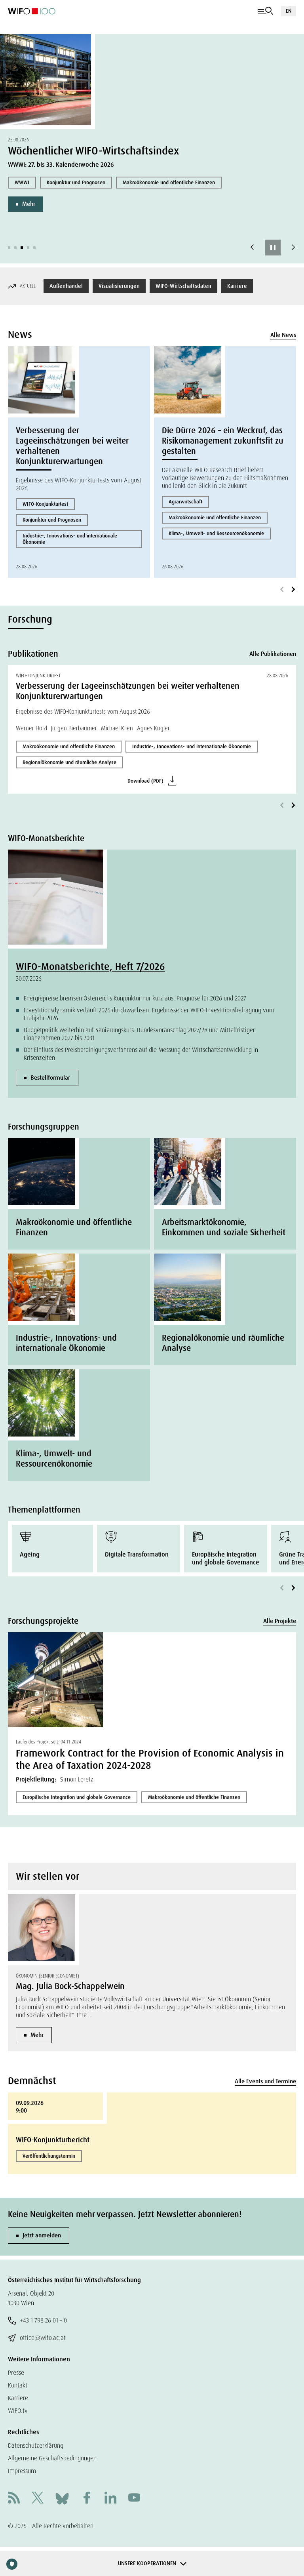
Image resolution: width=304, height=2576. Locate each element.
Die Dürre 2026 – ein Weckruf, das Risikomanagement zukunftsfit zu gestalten (223, 441)
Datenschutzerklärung (36, 2445)
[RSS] (14, 2499)
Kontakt (18, 2385)
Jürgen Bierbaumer (74, 728)
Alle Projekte (280, 1621)
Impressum (22, 2471)
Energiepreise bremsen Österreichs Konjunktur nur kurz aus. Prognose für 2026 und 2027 (135, 998)
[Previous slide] (252, 248)
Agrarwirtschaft (185, 502)
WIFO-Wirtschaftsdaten (183, 286)
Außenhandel (66, 286)
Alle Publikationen (273, 654)
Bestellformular (50, 1078)
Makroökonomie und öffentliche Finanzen (169, 182)
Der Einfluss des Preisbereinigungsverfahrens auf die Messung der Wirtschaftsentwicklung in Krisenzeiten (141, 1054)
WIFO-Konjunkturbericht (53, 2140)
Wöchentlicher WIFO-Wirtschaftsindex (94, 151)
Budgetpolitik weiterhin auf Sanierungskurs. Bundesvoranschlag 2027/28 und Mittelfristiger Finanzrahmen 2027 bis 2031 (139, 1034)
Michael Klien (117, 728)
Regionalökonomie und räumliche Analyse (69, 762)
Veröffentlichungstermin (49, 2156)
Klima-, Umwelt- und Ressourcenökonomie (216, 533)
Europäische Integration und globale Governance (77, 1797)
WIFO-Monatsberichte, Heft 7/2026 (90, 967)
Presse (16, 2373)
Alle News (283, 335)
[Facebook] (87, 2499)
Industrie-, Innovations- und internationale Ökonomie (70, 539)
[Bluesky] (62, 2498)
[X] (38, 2499)
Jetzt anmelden (42, 2235)
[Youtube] (134, 2499)
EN (289, 11)
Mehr (29, 204)
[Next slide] (293, 248)
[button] (9, 248)
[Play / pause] (273, 248)
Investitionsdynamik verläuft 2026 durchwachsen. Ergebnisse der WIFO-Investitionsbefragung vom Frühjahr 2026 (149, 1014)
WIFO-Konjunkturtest (45, 504)
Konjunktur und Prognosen (76, 182)
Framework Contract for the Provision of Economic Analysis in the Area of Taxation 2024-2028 (150, 1759)
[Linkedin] (110, 2499)
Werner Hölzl (31, 728)
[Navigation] (265, 11)
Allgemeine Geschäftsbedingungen (52, 2458)
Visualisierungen (119, 286)
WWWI (22, 182)
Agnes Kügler (153, 728)
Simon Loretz (77, 1779)
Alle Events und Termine (265, 2081)
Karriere (237, 286)
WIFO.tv (18, 2411)
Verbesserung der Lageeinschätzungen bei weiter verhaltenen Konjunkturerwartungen (72, 446)
